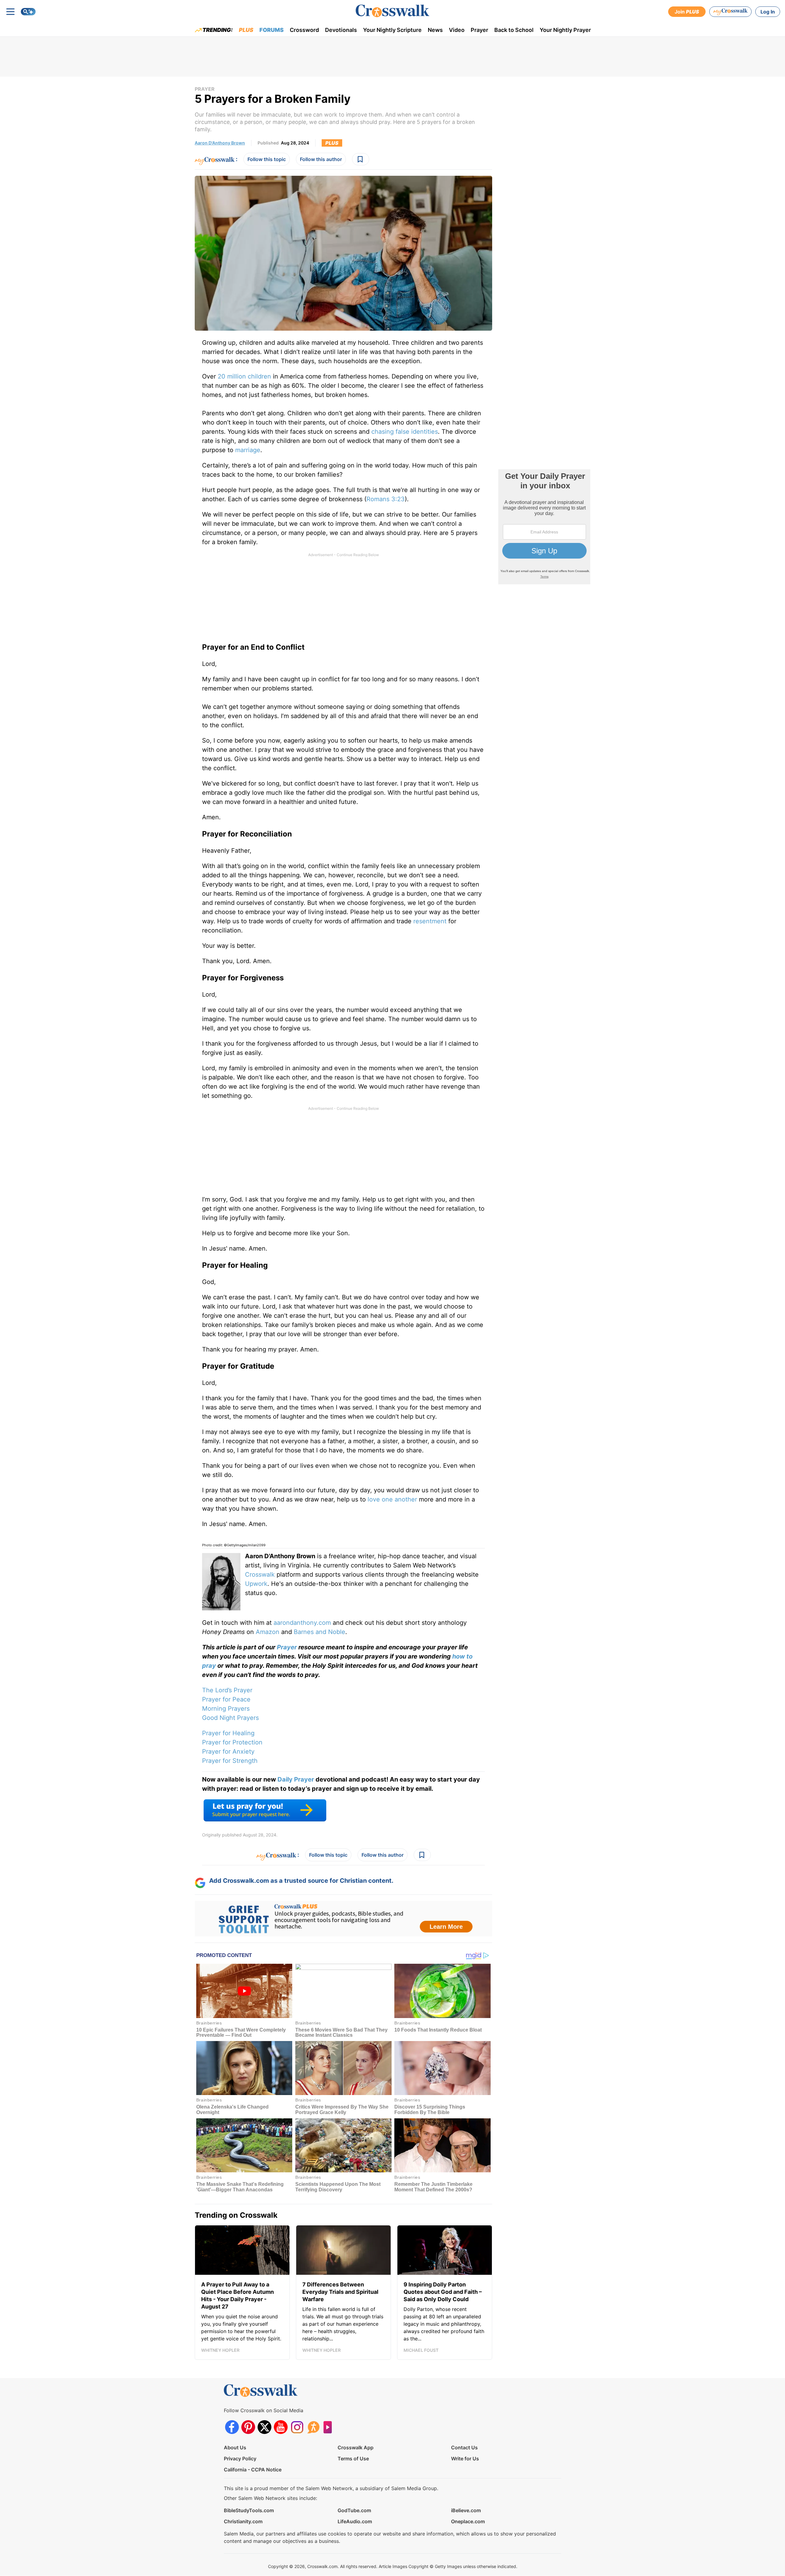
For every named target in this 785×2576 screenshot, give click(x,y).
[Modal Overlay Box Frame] (392, 1288)
